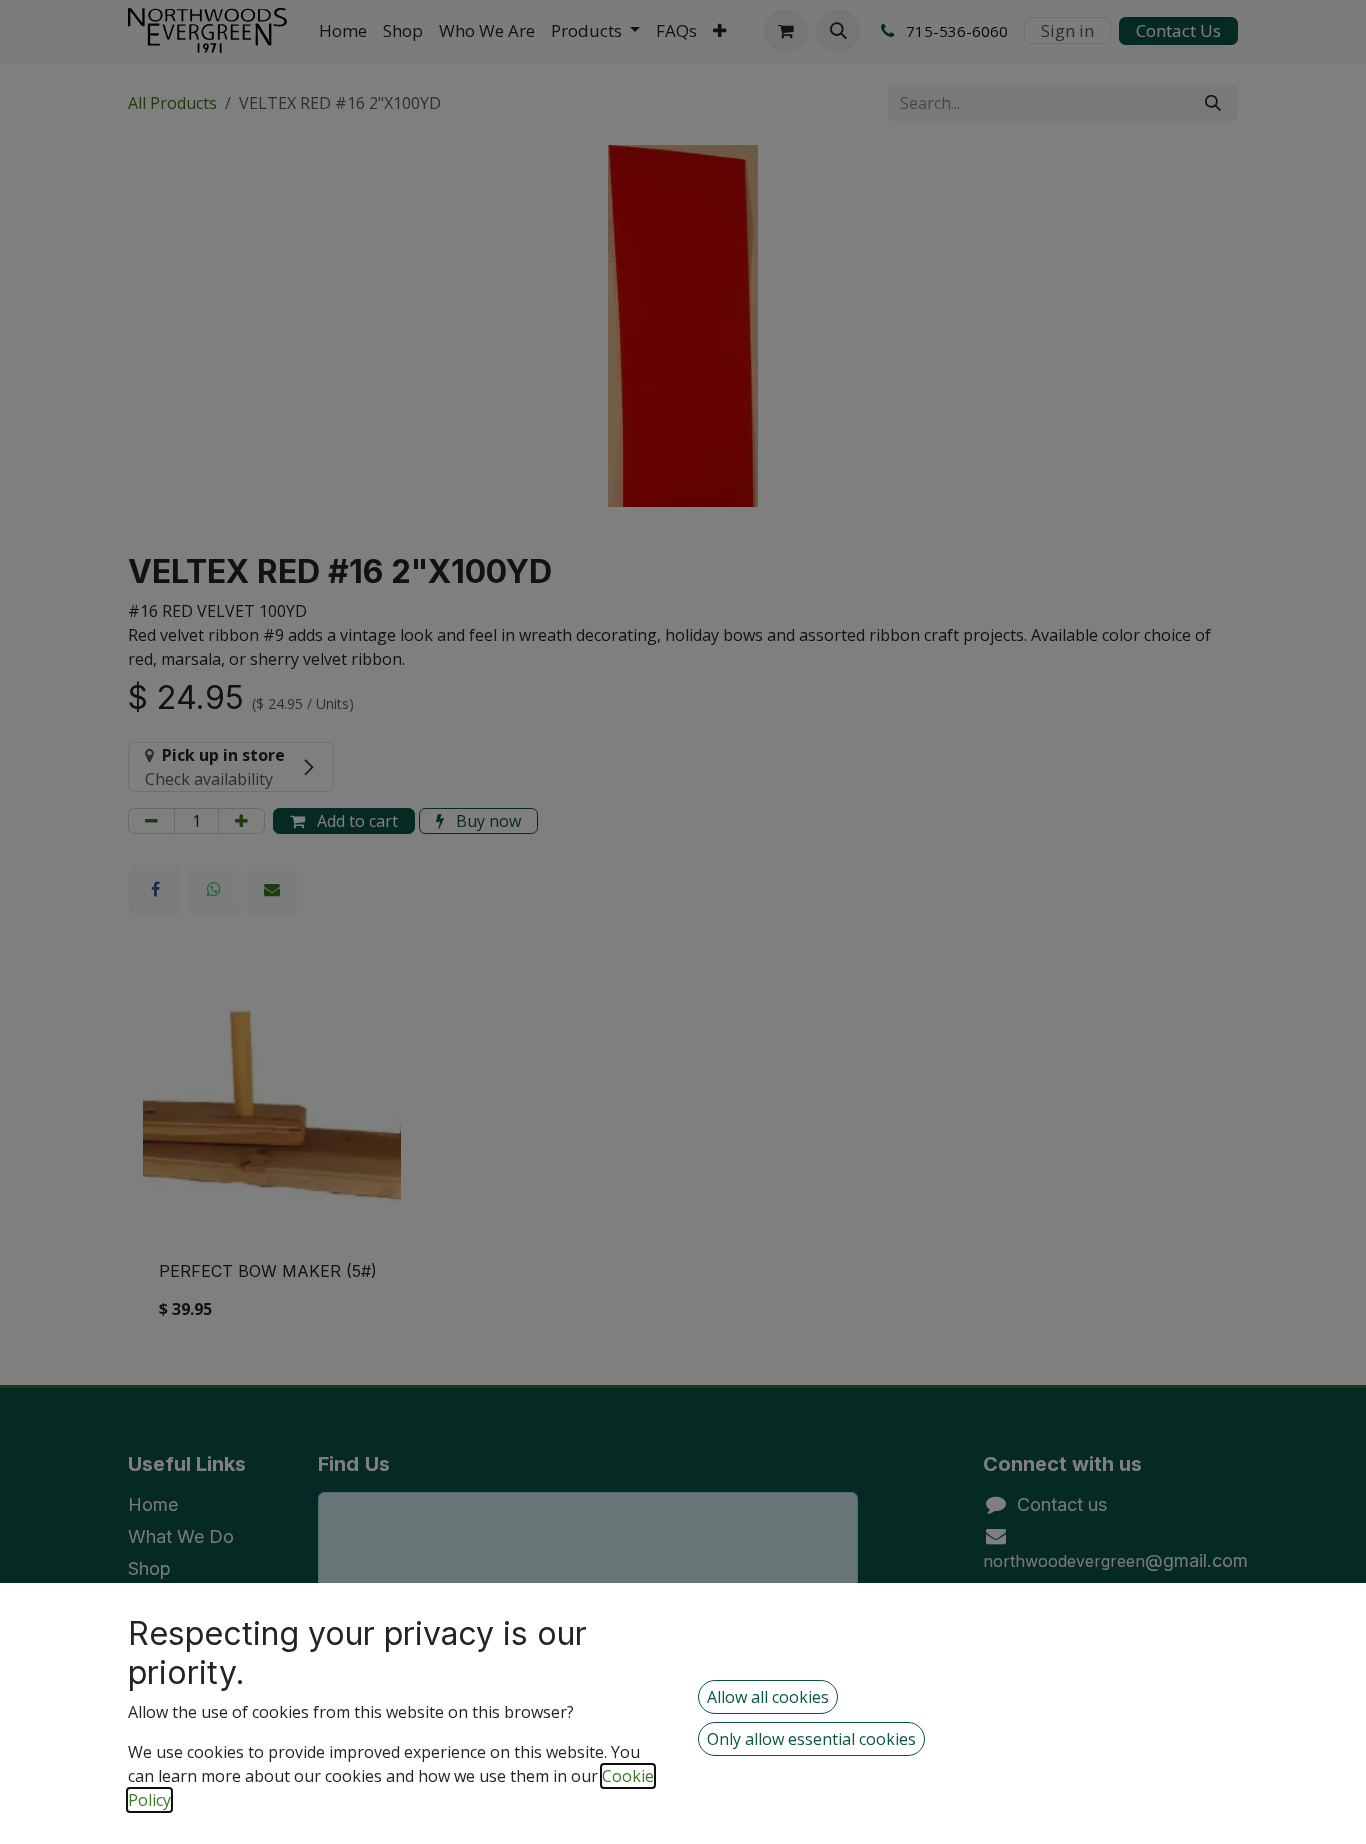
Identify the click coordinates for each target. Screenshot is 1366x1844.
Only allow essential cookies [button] (811, 1739)
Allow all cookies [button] (768, 1697)
